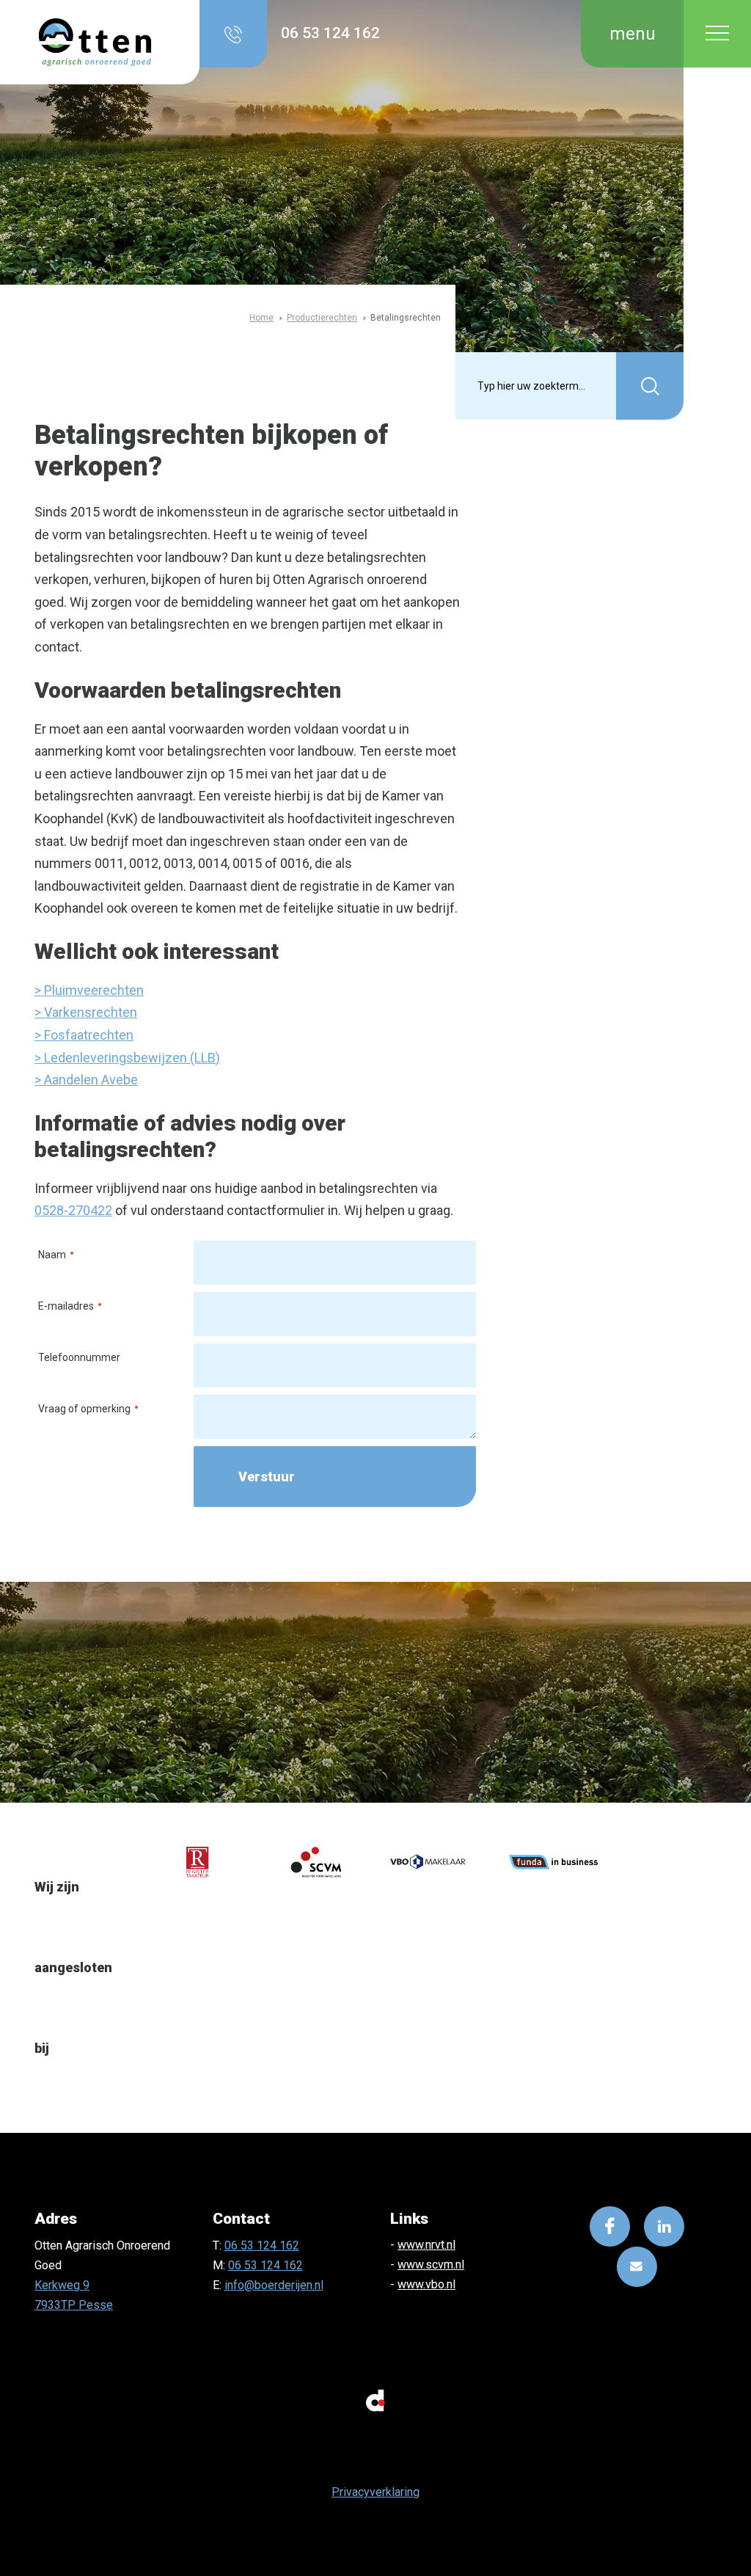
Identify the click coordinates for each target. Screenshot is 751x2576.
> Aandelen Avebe (86, 1080)
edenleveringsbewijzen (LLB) (135, 1058)
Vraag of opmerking (78, 1408)
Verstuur (267, 1477)
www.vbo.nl (426, 2284)
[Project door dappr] (375, 2399)
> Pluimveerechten (89, 990)
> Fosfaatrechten (84, 1035)
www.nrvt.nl (426, 2245)
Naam (46, 1254)
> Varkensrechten (86, 1012)
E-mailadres (60, 1305)
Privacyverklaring (375, 2492)
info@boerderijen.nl (274, 2285)
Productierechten (322, 317)
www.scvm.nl (431, 2265)
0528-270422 (73, 1210)
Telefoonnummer (79, 1357)
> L (43, 1058)
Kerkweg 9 (62, 2285)
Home (261, 317)
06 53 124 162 (262, 2245)
